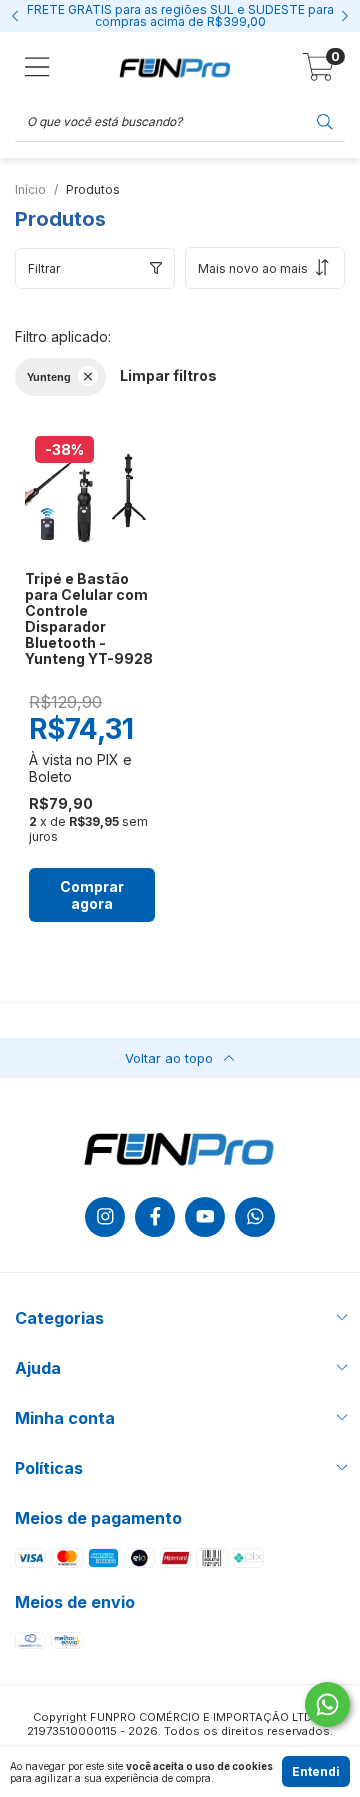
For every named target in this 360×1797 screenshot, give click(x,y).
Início (30, 189)
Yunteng (49, 377)
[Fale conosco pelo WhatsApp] (327, 1704)
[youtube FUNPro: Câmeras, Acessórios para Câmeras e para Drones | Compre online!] (205, 1217)
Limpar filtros (168, 375)
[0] (318, 72)
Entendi (316, 1771)
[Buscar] (325, 120)
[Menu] (37, 67)
